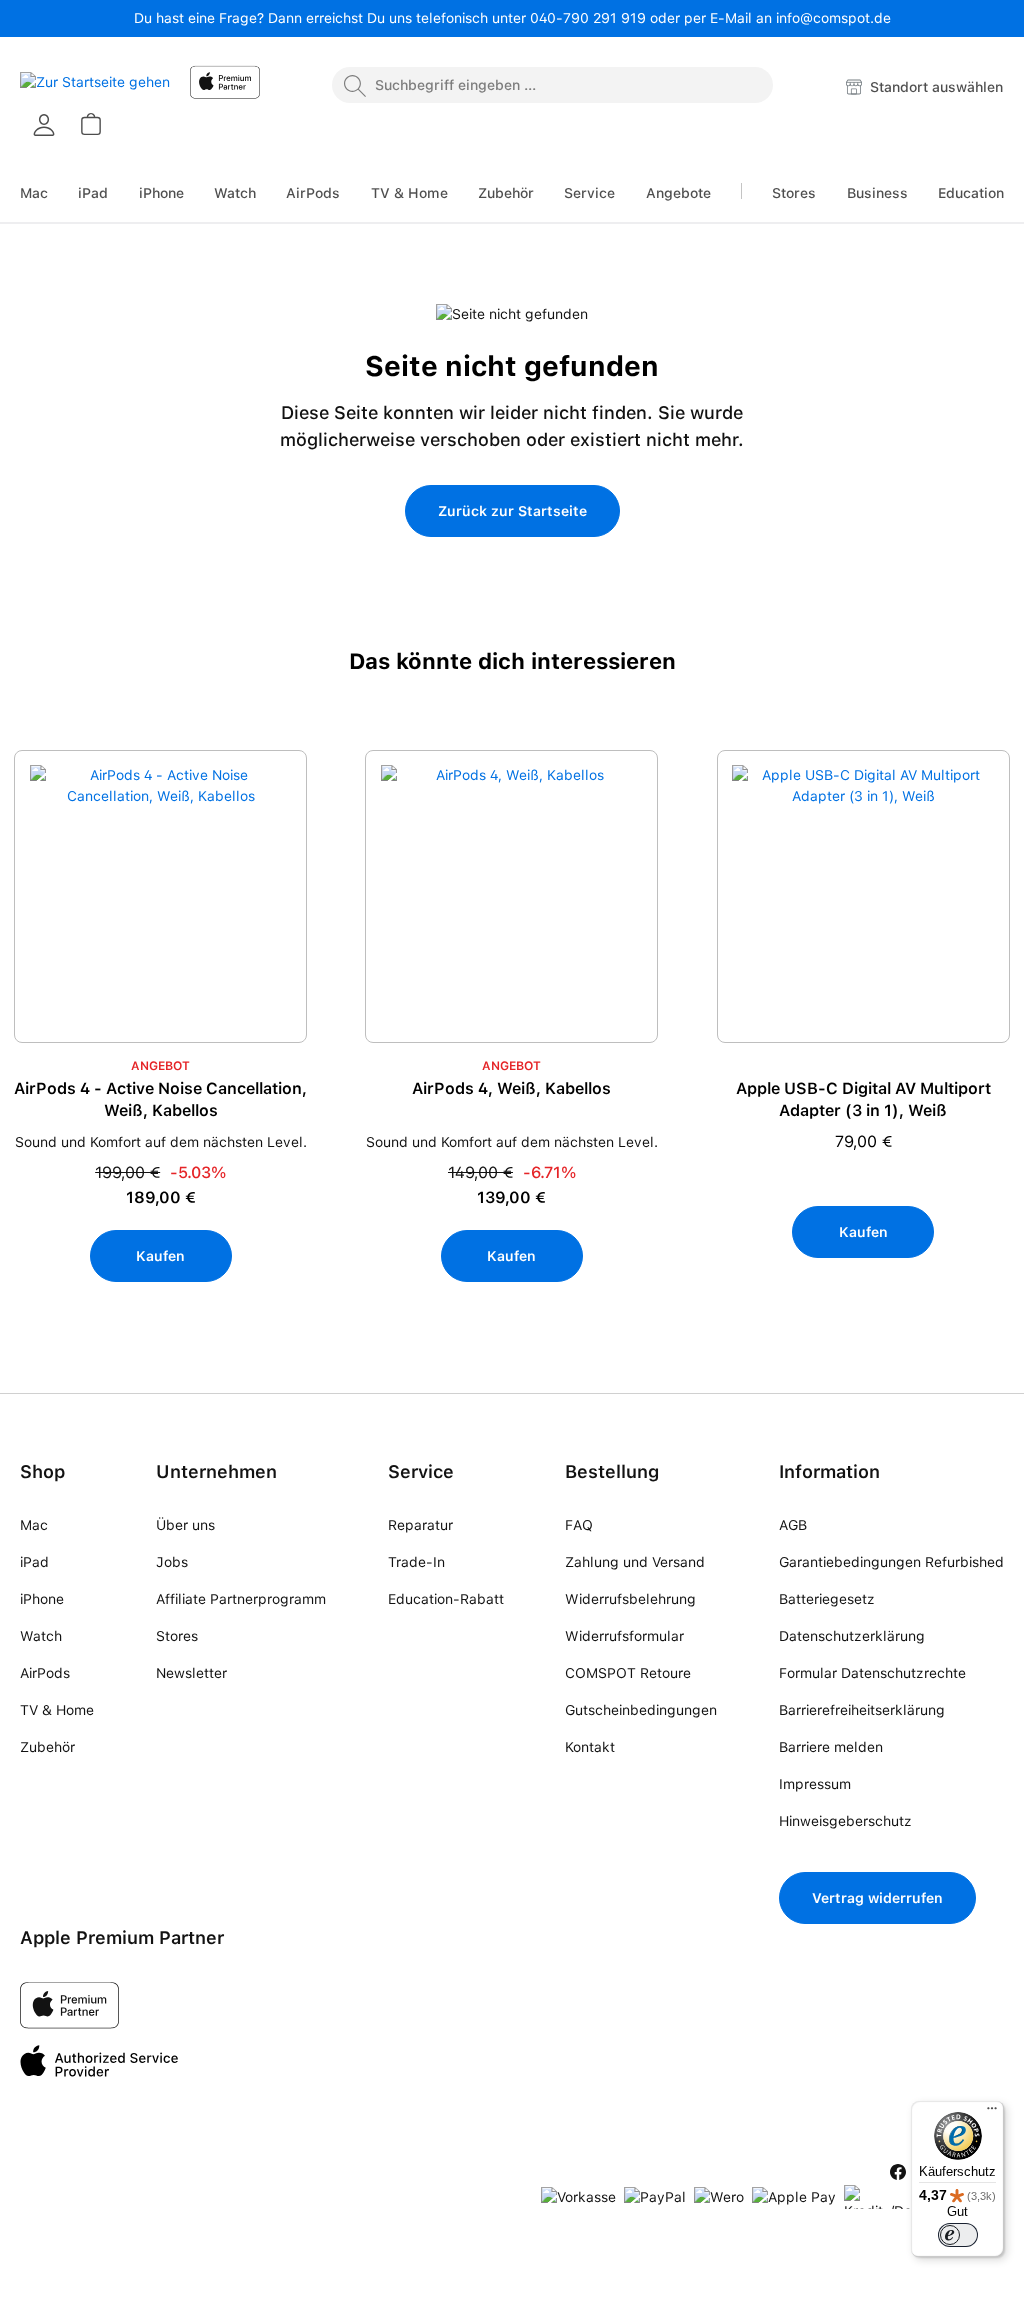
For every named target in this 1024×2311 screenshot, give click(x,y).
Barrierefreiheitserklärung (862, 1710)
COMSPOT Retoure (628, 1673)
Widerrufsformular (624, 1636)
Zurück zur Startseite (512, 511)
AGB (793, 1525)
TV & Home (57, 1710)
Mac (34, 1525)
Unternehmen (216, 1471)
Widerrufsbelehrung (630, 1599)
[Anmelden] (44, 125)
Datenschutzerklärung (852, 1636)
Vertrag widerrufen (877, 1898)
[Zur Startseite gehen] (95, 88)
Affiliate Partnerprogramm (241, 1599)
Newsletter (191, 1673)
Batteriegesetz (827, 1599)
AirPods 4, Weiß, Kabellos (511, 1088)
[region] (512, 1061)
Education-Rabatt (446, 1599)
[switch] (958, 2235)
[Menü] (992, 2113)
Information (829, 1471)
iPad (34, 1562)
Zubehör (47, 1747)
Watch (41, 1636)
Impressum (815, 1784)
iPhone (42, 1599)
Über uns (185, 1525)
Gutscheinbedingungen (641, 1710)
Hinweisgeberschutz (845, 1821)
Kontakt (590, 1747)
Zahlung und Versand (635, 1562)
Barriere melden (831, 1747)
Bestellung (612, 1471)
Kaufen (160, 1256)
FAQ (579, 1525)
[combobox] (552, 85)
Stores (177, 1636)
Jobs (172, 1562)
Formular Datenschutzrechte (872, 1673)
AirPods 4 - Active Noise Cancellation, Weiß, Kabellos (160, 1099)
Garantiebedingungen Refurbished (891, 1562)
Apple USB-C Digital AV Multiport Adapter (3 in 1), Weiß (863, 1099)
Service (421, 1471)
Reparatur (420, 1525)
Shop (42, 1471)
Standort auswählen (934, 87)
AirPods (45, 1673)
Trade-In (416, 1562)
